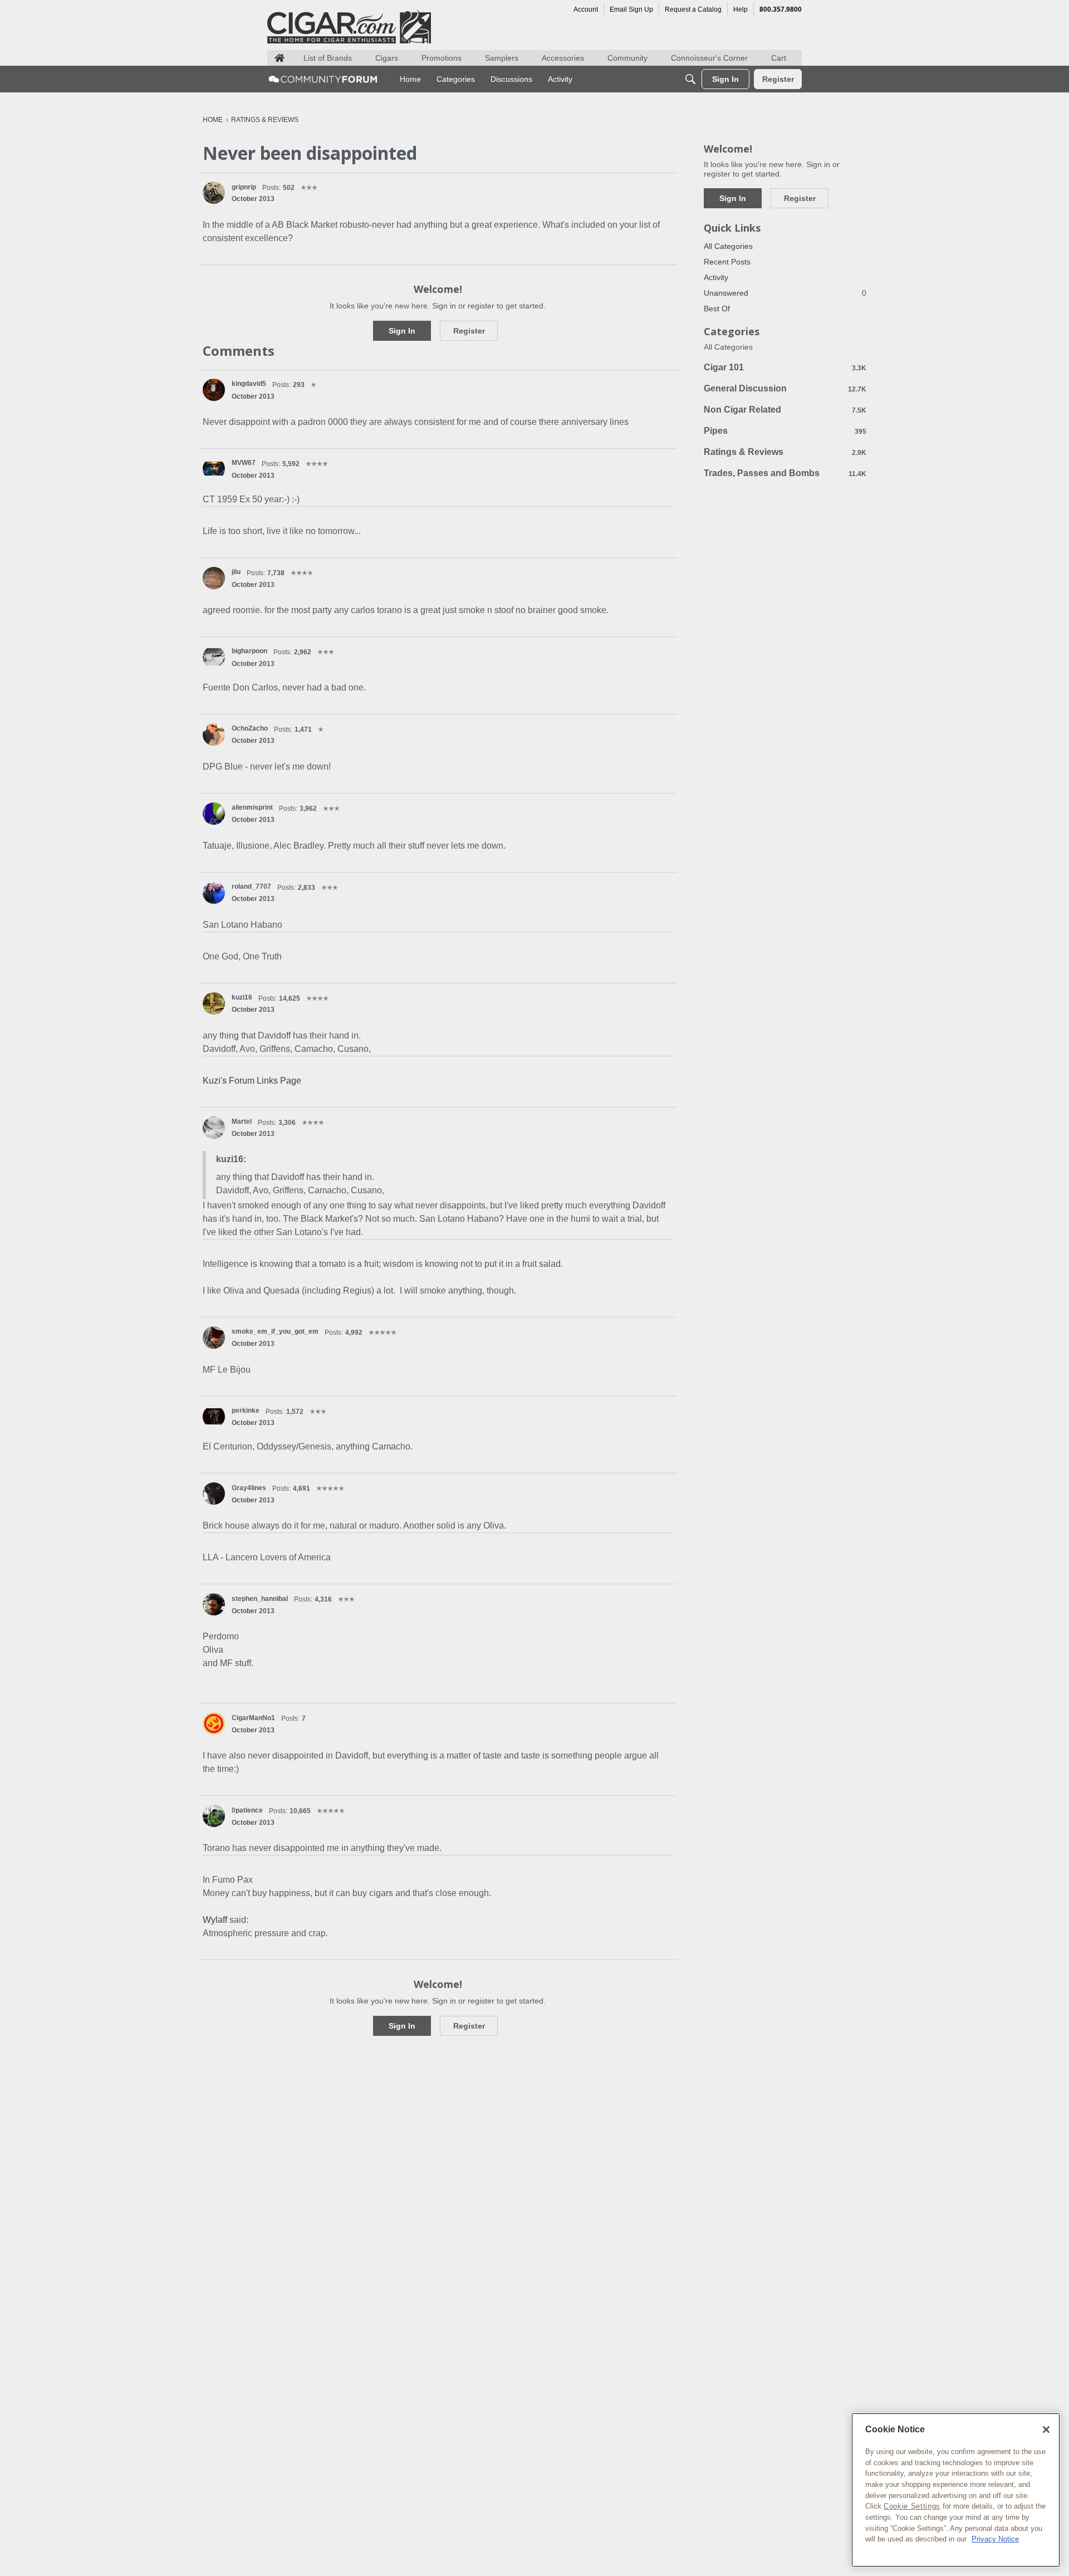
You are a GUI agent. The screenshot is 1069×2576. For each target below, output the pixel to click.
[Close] (1046, 2430)
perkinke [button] (246, 1411)
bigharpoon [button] (249, 651)
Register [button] (469, 331)
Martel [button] (242, 1122)
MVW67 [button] (244, 463)
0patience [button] (247, 1810)
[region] (956, 2490)
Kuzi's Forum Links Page (252, 1081)
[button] (214, 193)
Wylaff (215, 1920)
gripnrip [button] (244, 187)
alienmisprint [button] (252, 807)
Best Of (717, 308)
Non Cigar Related (785, 410)
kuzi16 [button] (242, 997)
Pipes (785, 431)
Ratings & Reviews (785, 452)
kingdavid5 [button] (249, 384)
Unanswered (785, 293)
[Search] (690, 79)
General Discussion (785, 388)
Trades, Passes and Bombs (785, 473)
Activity (716, 277)
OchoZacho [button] (250, 728)
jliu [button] (236, 572)
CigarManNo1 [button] (253, 1718)
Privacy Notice (995, 2539)
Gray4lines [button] (249, 1488)
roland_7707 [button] (251, 887)
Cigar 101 (785, 367)
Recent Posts (727, 262)
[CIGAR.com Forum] (323, 79)
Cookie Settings (912, 2506)
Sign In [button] (402, 331)
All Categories (728, 246)
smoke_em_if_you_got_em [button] (275, 1331)
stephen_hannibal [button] (260, 1599)
